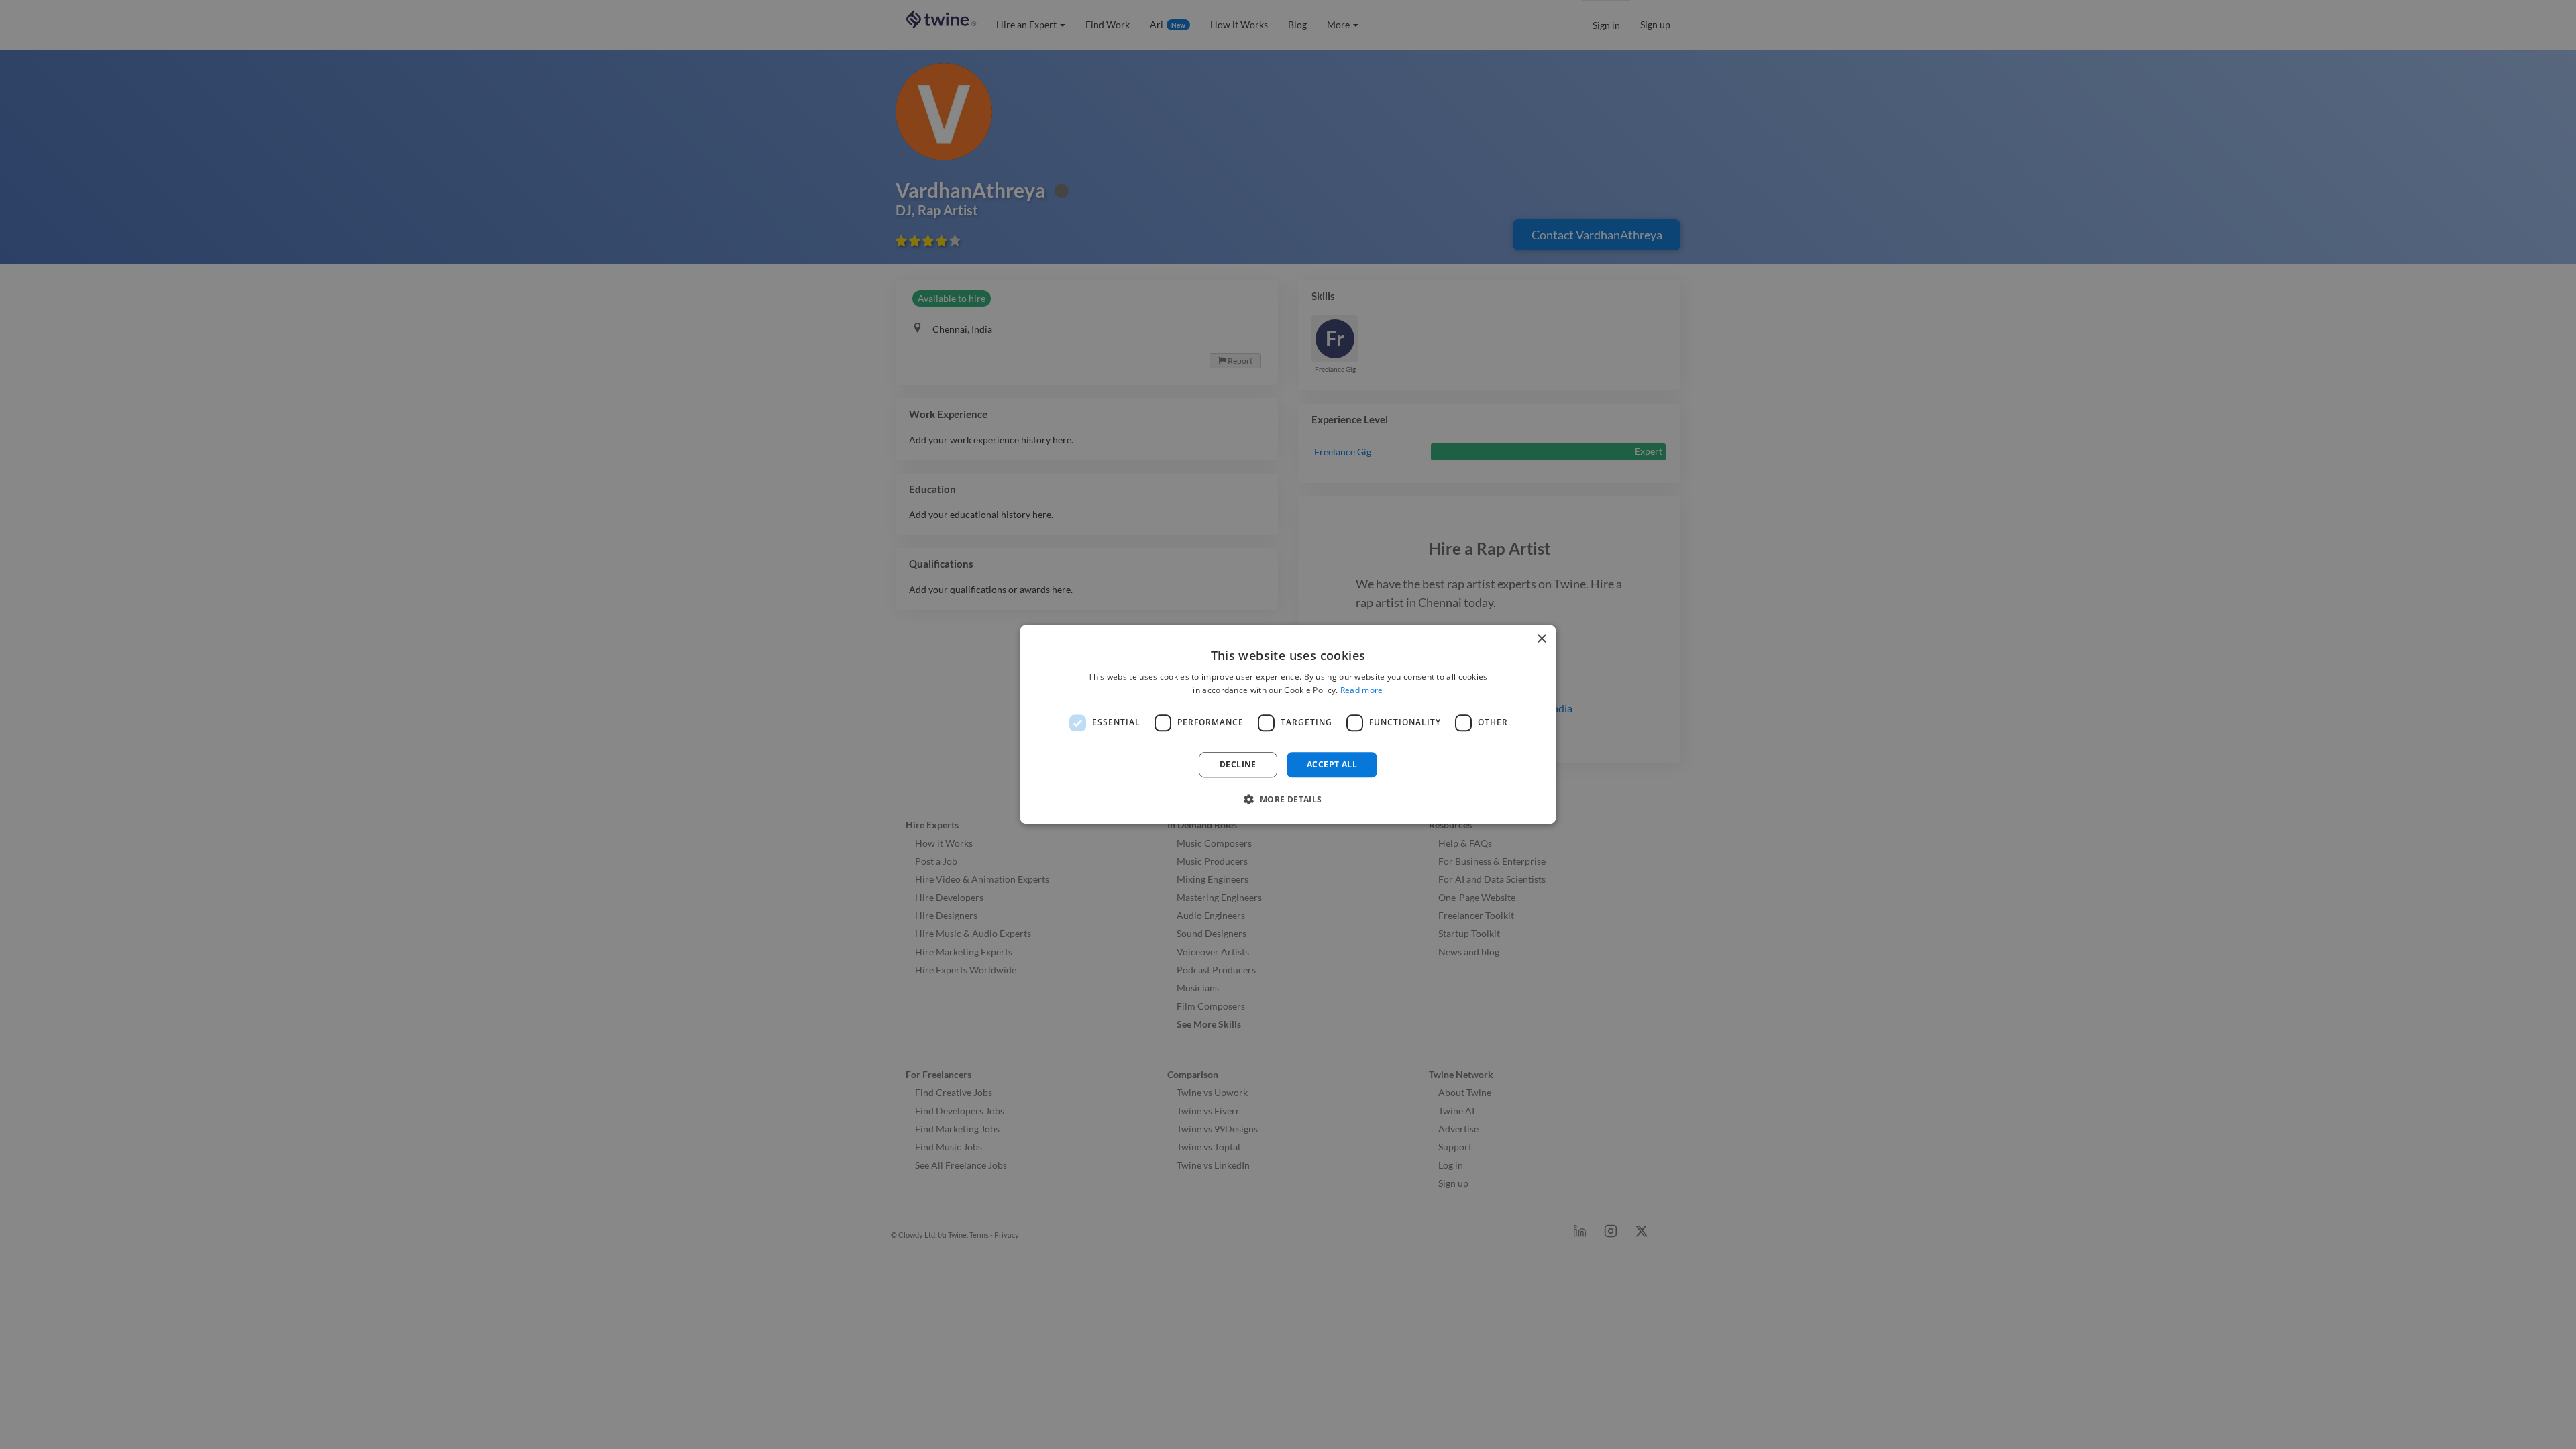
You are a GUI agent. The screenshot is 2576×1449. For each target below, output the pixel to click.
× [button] (1541, 639)
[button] (1288, 800)
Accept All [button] (1332, 764)
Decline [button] (1238, 764)
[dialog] (1288, 724)
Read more (1362, 691)
